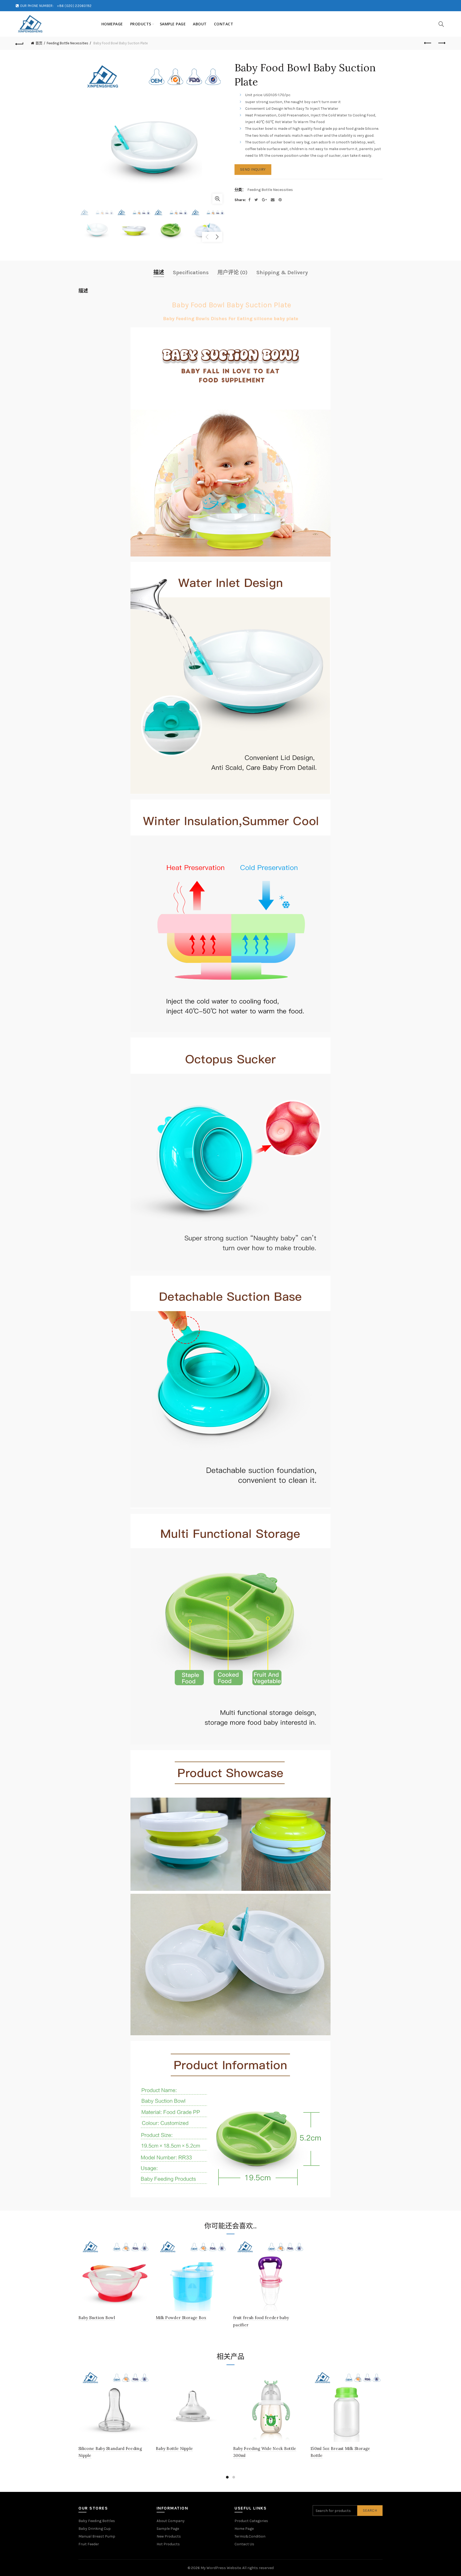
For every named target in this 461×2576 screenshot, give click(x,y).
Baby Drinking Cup (95, 2529)
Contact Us (244, 2544)
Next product (442, 43)
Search (370, 2510)
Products (141, 24)
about (200, 24)
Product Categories (251, 2521)
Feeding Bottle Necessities (67, 43)
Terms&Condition (250, 2536)
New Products (169, 2536)
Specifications (191, 273)
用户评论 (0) (233, 273)
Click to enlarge (217, 199)
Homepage (112, 24)
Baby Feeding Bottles (97, 2521)
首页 (39, 43)
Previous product (428, 43)
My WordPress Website (221, 2568)
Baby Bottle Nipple (174, 2448)
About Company (171, 2521)
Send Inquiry (253, 169)
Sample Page (173, 24)
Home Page (244, 2529)
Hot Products (168, 2544)
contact (224, 24)
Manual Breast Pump (97, 2536)
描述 (159, 273)
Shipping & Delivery (282, 273)
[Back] (19, 43)
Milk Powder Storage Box (181, 2318)
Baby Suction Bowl (97, 2318)
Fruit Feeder (89, 2544)
